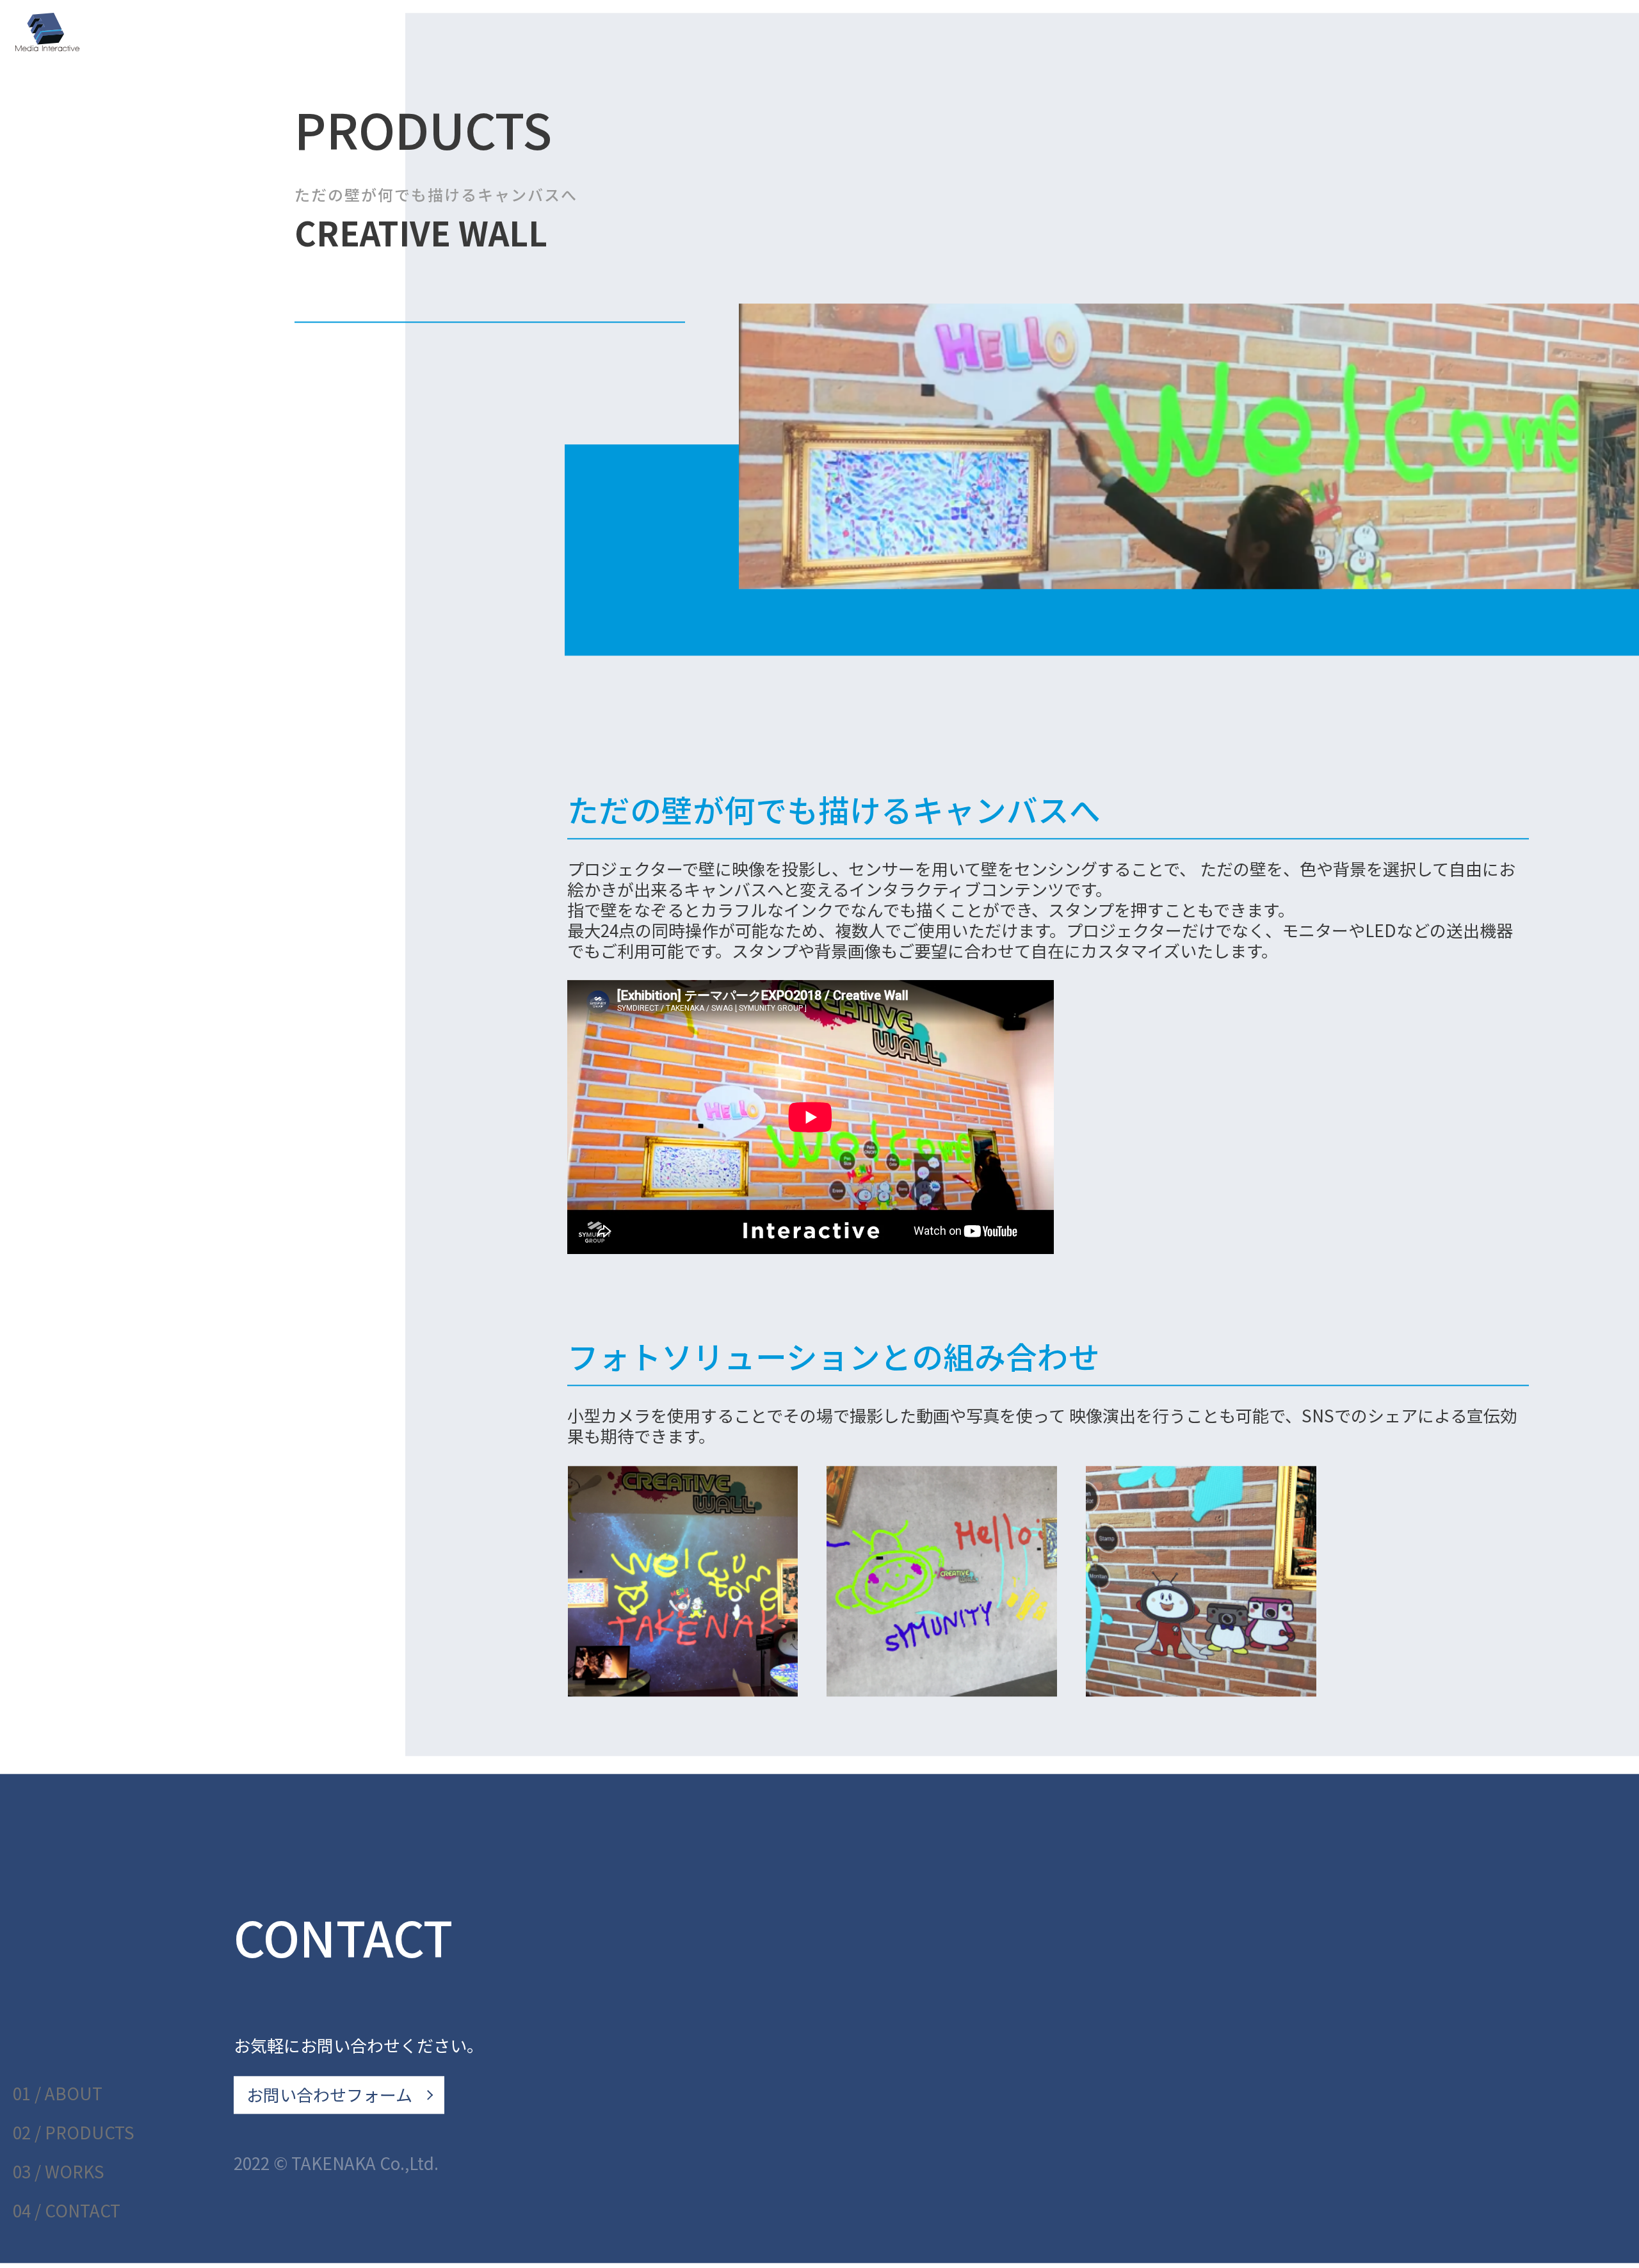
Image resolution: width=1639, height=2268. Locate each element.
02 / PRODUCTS (74, 2132)
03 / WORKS (59, 2171)
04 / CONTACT (67, 2210)
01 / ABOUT (58, 2093)
